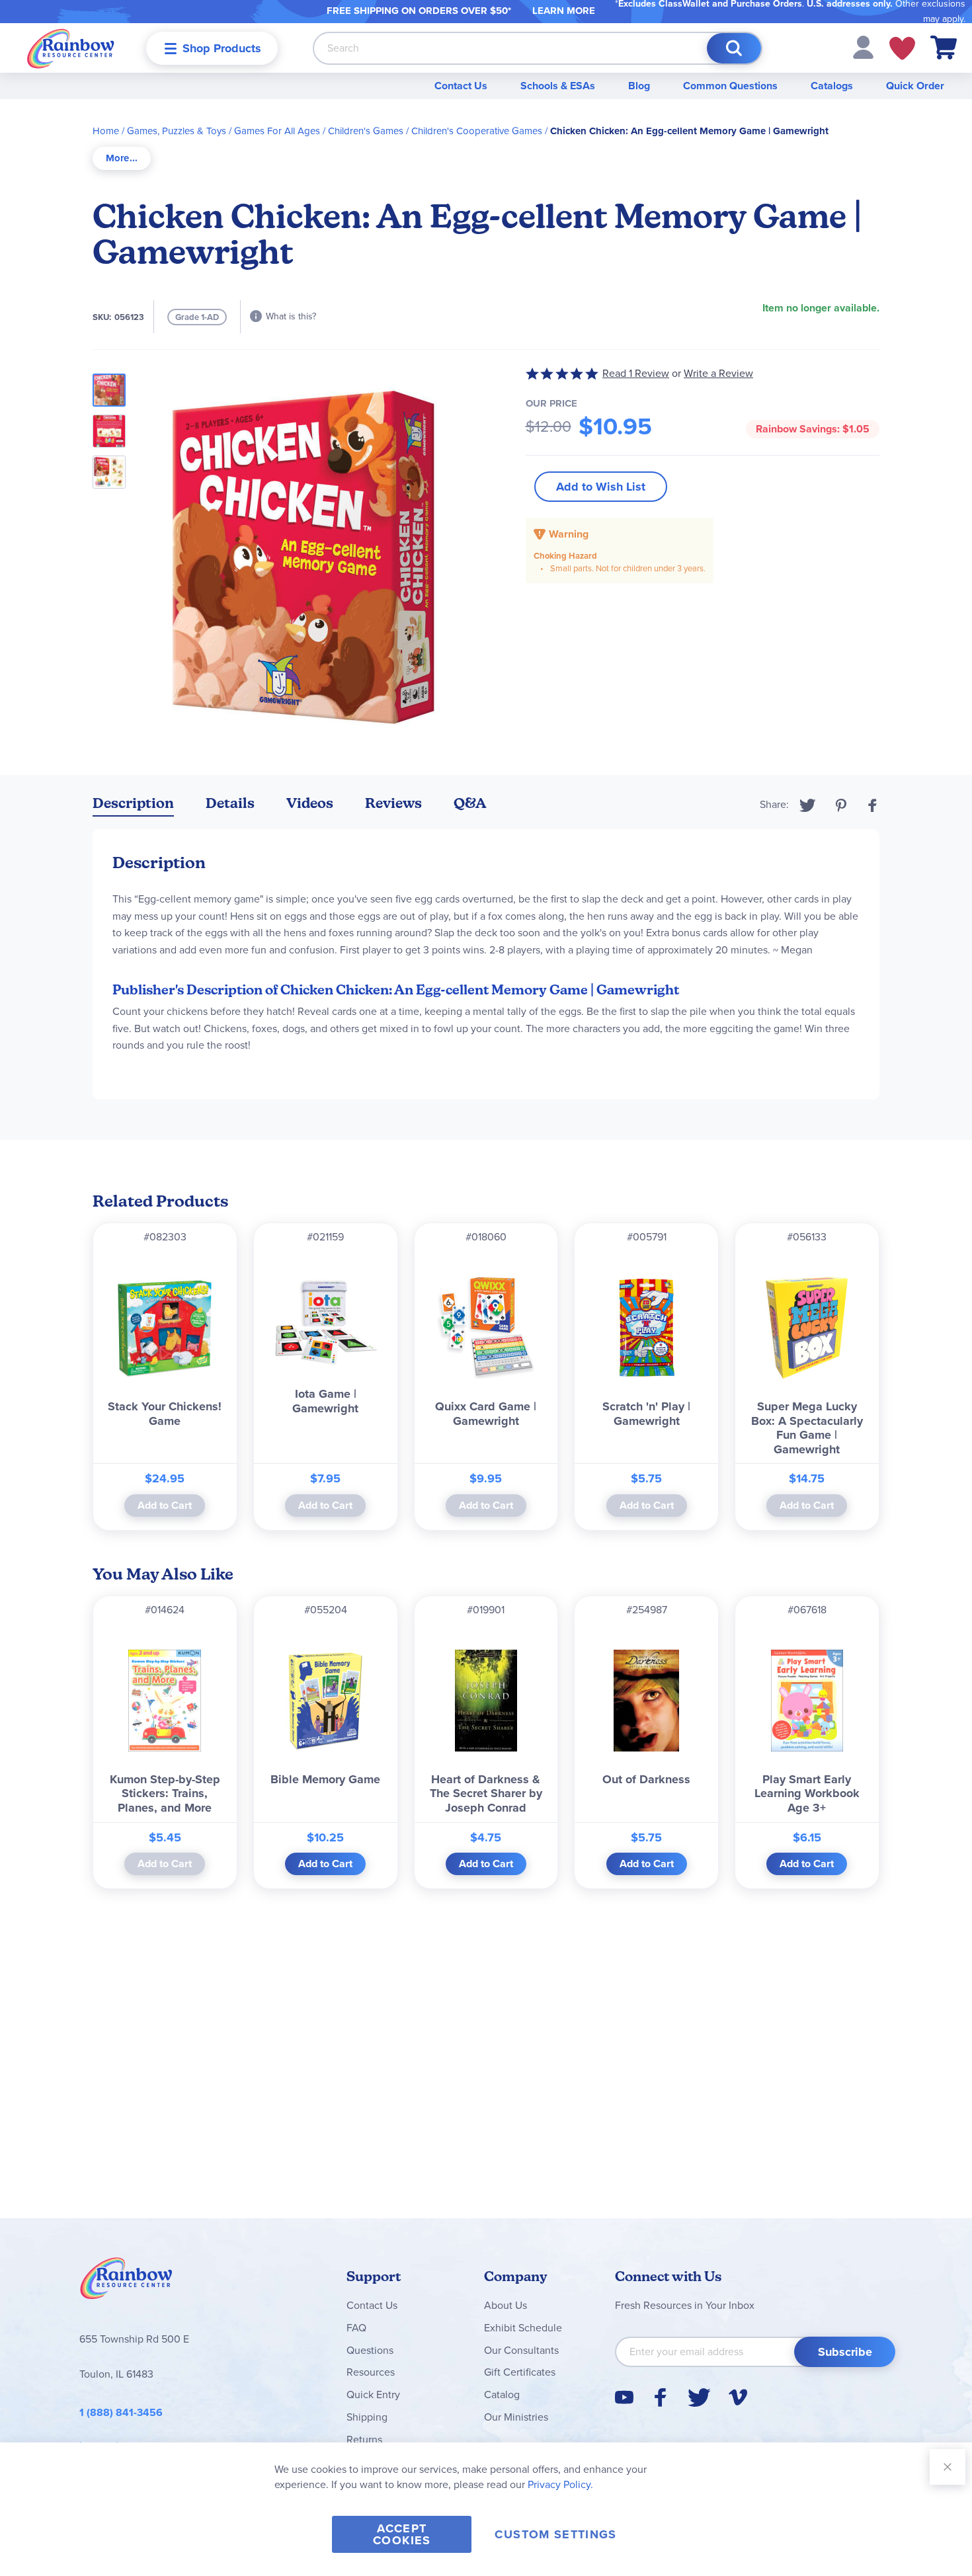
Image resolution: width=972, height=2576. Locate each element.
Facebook (873, 805)
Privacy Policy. (560, 2484)
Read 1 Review (636, 373)
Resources (371, 2372)
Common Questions (730, 86)
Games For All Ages (277, 131)
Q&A (470, 803)
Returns (364, 2439)
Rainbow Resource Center (126, 2282)
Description (133, 803)
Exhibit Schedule (523, 2328)
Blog (639, 86)
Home (106, 131)
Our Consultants (521, 2350)
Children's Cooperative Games (477, 131)
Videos (310, 803)
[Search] (734, 48)
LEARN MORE (564, 11)
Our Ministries (516, 2417)
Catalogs (832, 86)
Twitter (808, 805)
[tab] (122, 158)
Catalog (502, 2395)
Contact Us (461, 86)
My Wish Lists (902, 48)
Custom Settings (555, 2534)
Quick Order (915, 86)
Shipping (367, 2417)
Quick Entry (373, 2395)
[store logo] (71, 48)
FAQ (356, 2328)
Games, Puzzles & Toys (177, 131)
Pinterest (841, 805)
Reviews (393, 803)
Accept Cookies (402, 2534)
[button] (863, 47)
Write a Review (718, 373)
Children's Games (366, 131)
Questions (370, 2350)
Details (230, 803)
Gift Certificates (520, 2372)
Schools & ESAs (558, 86)
